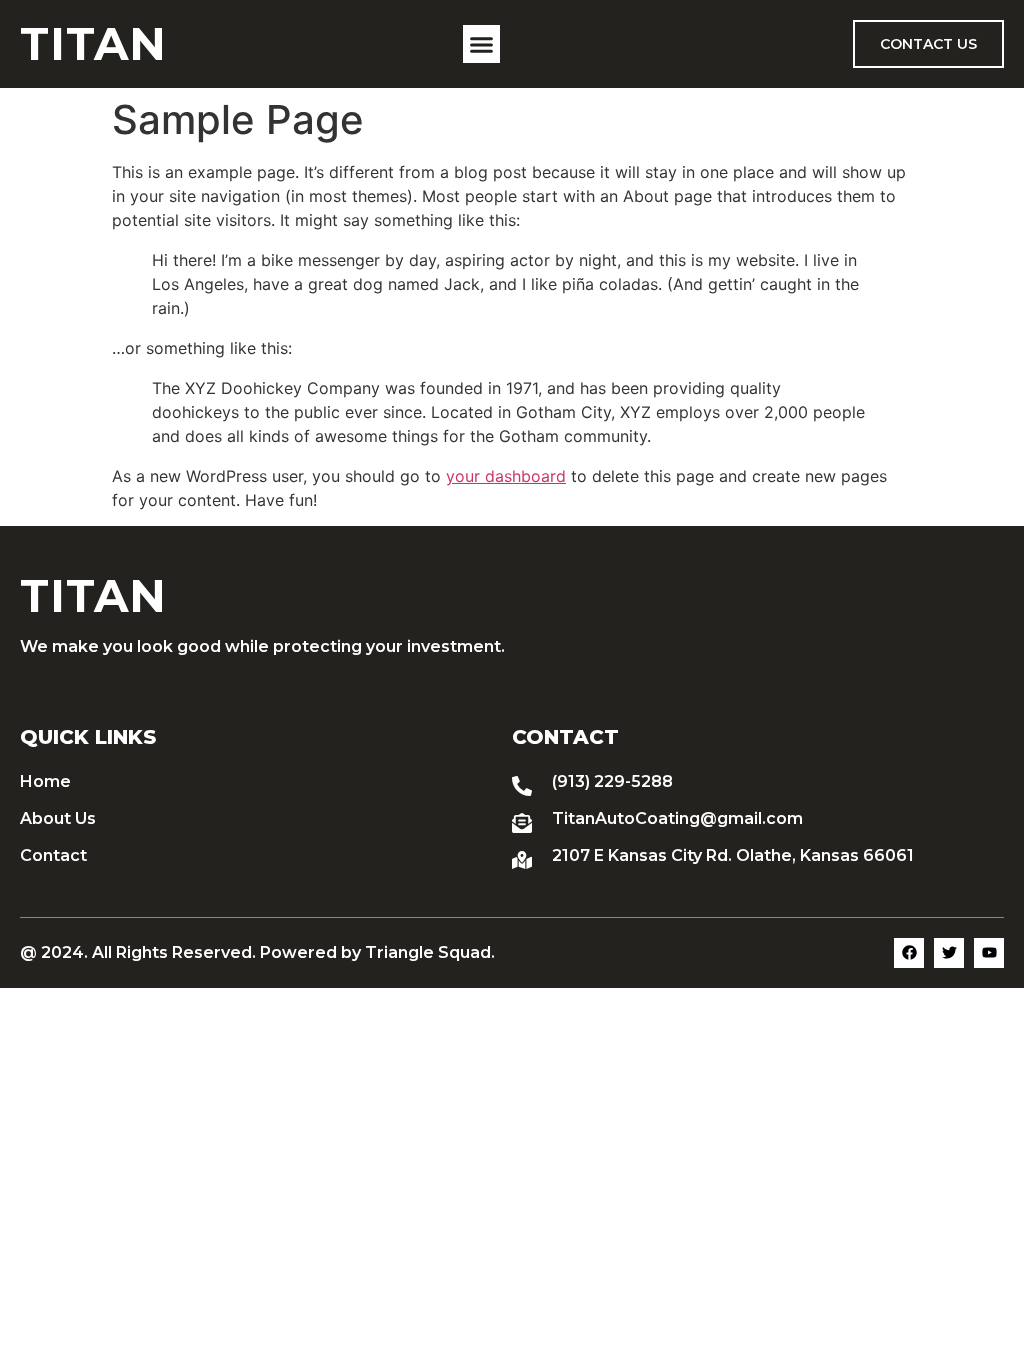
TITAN (93, 43)
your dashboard (506, 476)
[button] (482, 44)
